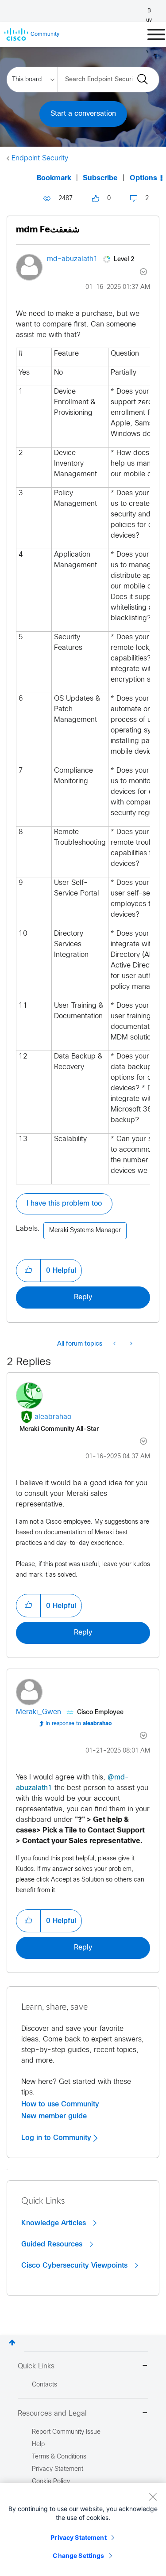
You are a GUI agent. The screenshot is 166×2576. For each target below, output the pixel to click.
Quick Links (36, 2366)
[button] (28, 1271)
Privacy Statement (78, 2537)
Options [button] (143, 178)
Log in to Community (57, 2138)
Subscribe (100, 178)
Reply (83, 1297)
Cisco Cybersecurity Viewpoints (75, 2265)
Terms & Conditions (59, 2457)
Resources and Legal (52, 2414)
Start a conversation (83, 114)
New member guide (54, 2116)
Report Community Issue (66, 2432)
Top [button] (12, 2343)
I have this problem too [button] (64, 1204)
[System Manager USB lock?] (130, 1344)
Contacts (44, 2385)
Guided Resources (53, 2244)
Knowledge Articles (55, 2223)
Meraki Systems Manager (85, 1231)
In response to (79, 1724)
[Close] (153, 2496)
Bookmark (54, 178)
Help (38, 2445)
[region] (83, 2530)
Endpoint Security (40, 158)
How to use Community (60, 2104)
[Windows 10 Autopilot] (115, 1344)
